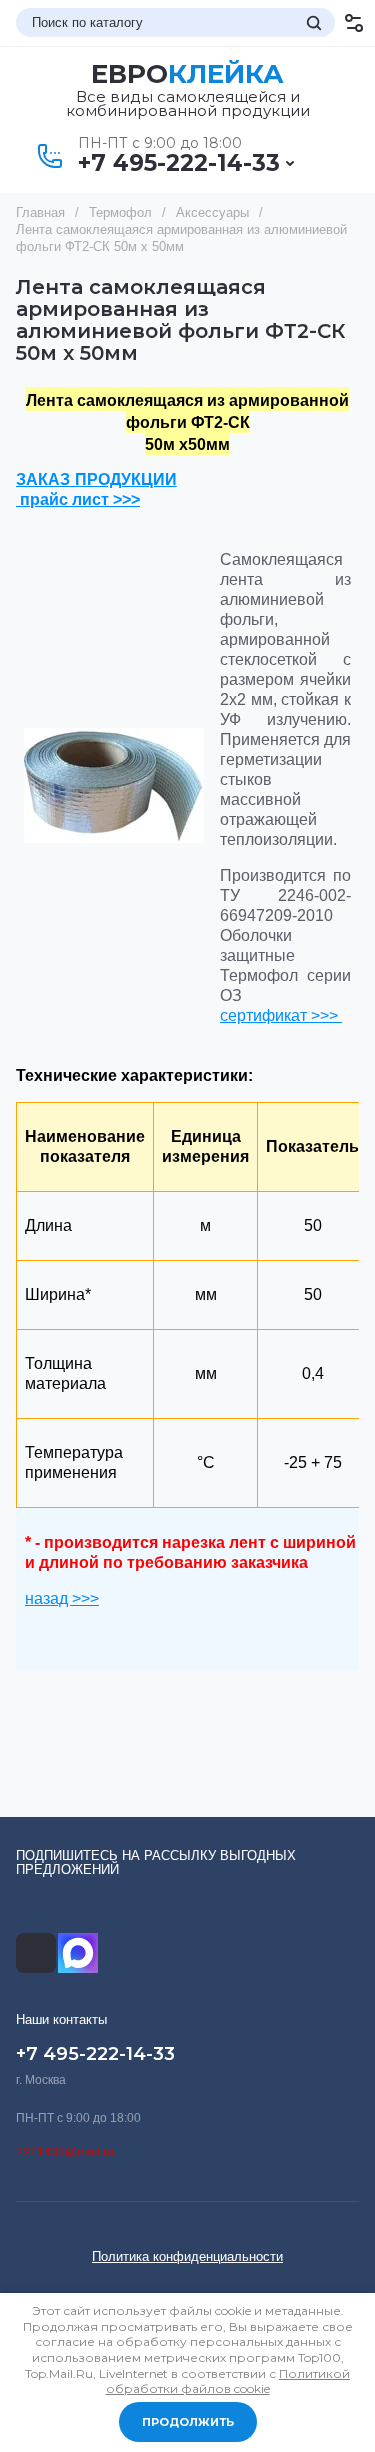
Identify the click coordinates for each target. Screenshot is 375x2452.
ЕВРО (187, 74)
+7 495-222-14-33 (179, 163)
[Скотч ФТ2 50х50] (114, 785)
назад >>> (62, 1598)
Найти (314, 23)
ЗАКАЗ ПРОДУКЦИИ (96, 479)
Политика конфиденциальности (187, 2256)
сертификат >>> (281, 1015)
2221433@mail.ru (65, 2152)
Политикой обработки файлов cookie (228, 2381)
